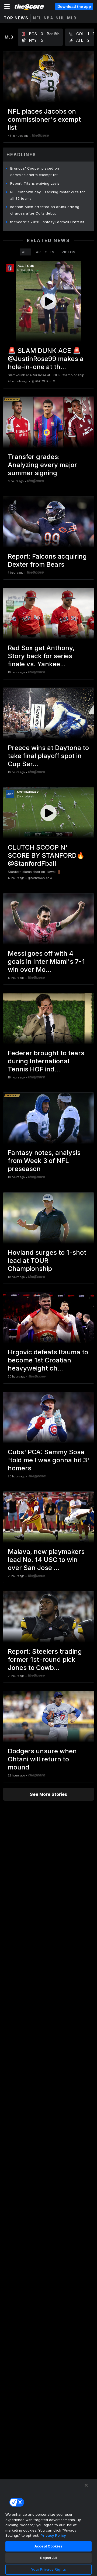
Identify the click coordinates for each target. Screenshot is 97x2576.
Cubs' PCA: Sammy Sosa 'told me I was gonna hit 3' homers (48, 1460)
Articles (45, 252)
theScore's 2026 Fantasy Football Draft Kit (47, 222)
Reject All (48, 2558)
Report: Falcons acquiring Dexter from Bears (47, 560)
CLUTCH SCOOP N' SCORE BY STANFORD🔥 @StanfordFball (46, 855)
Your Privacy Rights (48, 2569)
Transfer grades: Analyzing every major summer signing (42, 465)
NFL (37, 18)
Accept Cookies (48, 2546)
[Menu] (7, 6)
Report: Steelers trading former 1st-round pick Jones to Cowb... (45, 1659)
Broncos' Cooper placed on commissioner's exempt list (35, 171)
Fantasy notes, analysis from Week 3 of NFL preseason (44, 1161)
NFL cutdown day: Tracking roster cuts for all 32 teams (48, 195)
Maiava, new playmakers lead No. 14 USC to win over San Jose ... (46, 1560)
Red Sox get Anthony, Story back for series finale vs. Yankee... (41, 656)
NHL (60, 18)
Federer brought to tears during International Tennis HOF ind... (46, 1061)
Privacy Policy (53, 2535)
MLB (72, 18)
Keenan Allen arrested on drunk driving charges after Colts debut (45, 210)
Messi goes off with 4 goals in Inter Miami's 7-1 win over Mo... (46, 961)
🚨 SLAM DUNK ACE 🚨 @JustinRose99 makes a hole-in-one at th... (46, 359)
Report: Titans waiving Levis (35, 183)
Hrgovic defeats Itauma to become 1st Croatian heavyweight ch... (48, 1360)
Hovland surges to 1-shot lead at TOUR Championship (47, 1261)
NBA (49, 18)
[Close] (86, 2485)
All (25, 252)
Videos (68, 252)
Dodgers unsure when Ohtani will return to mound (42, 1759)
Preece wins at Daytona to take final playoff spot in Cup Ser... (48, 756)
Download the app (74, 6)
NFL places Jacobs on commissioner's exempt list (44, 119)
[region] (48, 2528)
